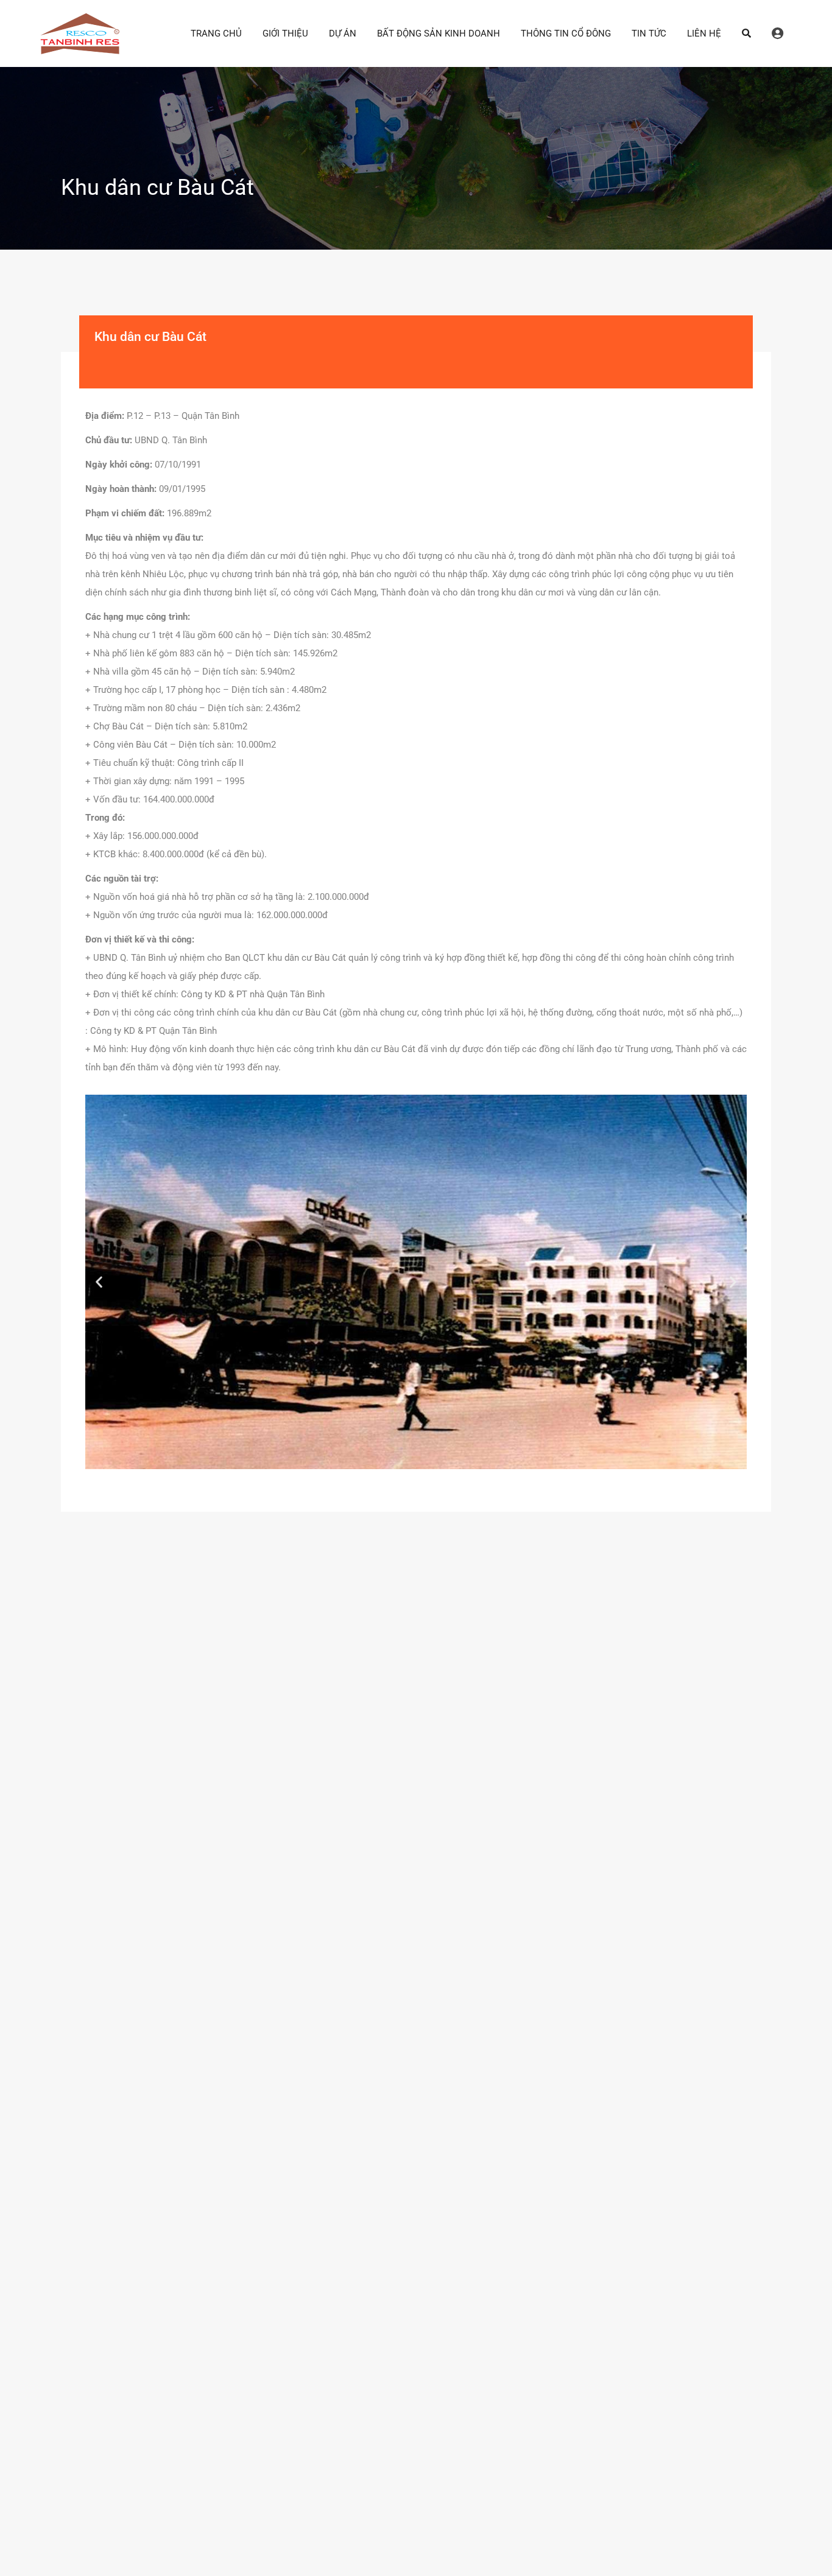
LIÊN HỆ (704, 33)
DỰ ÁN (343, 33)
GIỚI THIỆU (285, 33)
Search (746, 33)
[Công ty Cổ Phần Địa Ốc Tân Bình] (80, 49)
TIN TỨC (649, 33)
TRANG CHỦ (216, 33)
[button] (99, 1282)
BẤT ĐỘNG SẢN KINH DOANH (439, 33)
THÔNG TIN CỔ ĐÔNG (566, 33)
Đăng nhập (777, 33)
